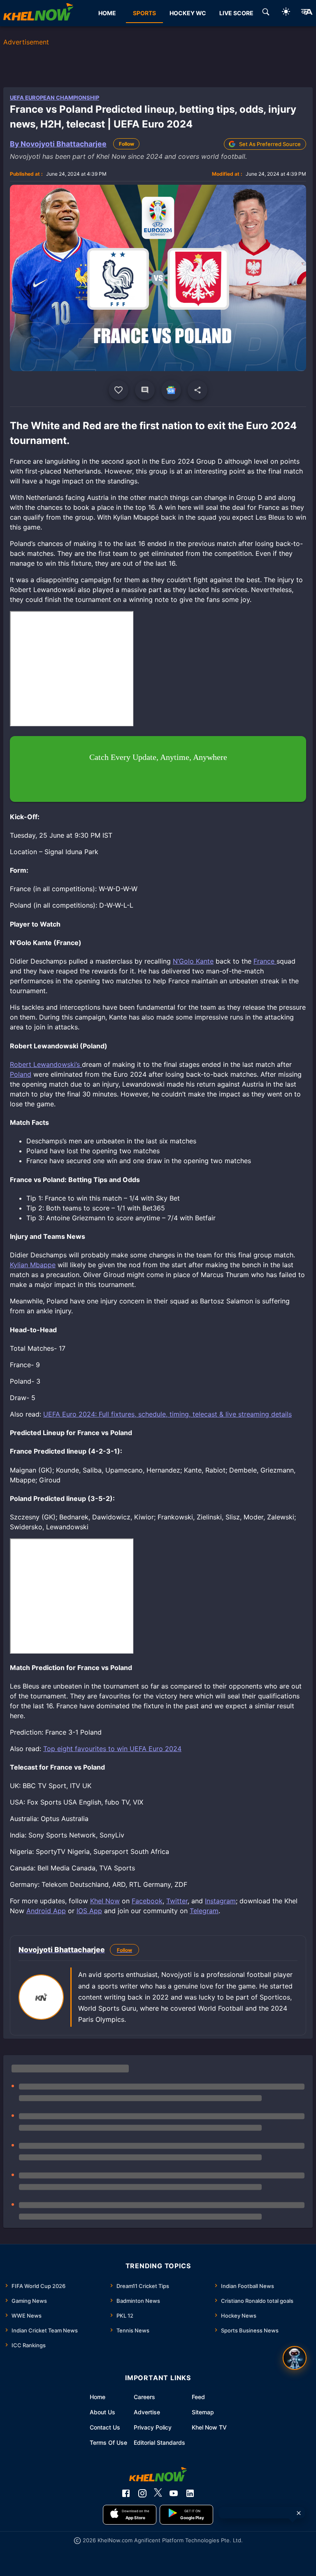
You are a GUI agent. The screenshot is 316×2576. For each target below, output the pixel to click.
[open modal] (295, 2358)
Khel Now (105, 1901)
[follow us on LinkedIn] (190, 2493)
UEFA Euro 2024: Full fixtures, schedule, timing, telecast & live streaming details (167, 1414)
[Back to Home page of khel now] (38, 13)
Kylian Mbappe (33, 1265)
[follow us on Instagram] (142, 2493)
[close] (299, 2513)
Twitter (177, 1901)
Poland (21, 1074)
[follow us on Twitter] (158, 2493)
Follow (127, 144)
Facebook (147, 1901)
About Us (102, 2412)
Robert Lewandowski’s (46, 1064)
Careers (144, 2397)
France (265, 961)
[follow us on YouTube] (174, 2493)
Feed (198, 2397)
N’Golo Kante (193, 961)
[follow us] (171, 390)
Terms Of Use (108, 2442)
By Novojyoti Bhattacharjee (58, 144)
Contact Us (105, 2427)
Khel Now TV (209, 2427)
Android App (46, 1911)
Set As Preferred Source (270, 144)
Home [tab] (107, 13)
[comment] (145, 390)
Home (98, 2397)
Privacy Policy (153, 2427)
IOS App (89, 1911)
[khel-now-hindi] (307, 13)
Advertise (147, 2412)
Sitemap (203, 2412)
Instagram (220, 1901)
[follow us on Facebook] (126, 2493)
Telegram (204, 1911)
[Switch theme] (286, 13)
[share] (197, 390)
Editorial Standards (159, 2442)
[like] (118, 390)
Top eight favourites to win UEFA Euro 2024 (112, 1749)
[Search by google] (266, 13)
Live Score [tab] (236, 13)
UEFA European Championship (55, 98)
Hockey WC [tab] (188, 13)
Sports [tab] (144, 13)
